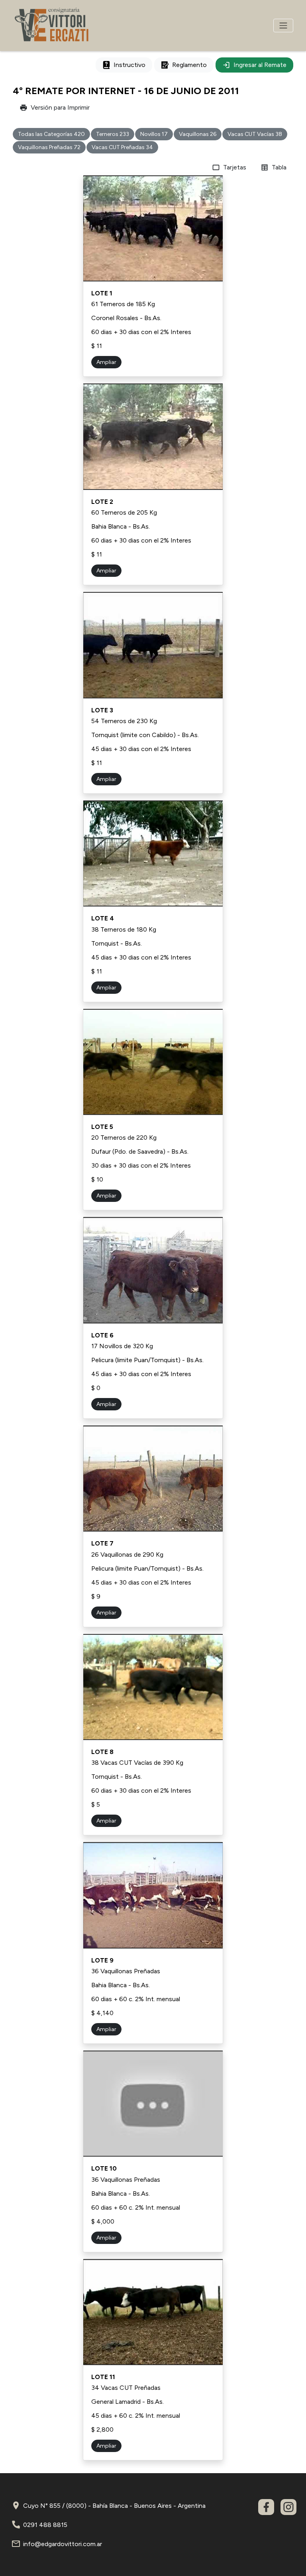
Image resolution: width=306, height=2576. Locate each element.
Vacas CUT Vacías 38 (255, 134)
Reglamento (189, 65)
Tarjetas (235, 167)
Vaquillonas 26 (198, 134)
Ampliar (106, 362)
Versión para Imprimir (60, 107)
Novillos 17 (154, 134)
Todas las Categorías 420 (51, 134)
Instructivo (129, 65)
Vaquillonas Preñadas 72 (49, 147)
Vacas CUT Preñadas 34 (122, 147)
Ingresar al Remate (260, 65)
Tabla (279, 167)
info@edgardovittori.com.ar (63, 2544)
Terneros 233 (113, 134)
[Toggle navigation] (283, 26)
